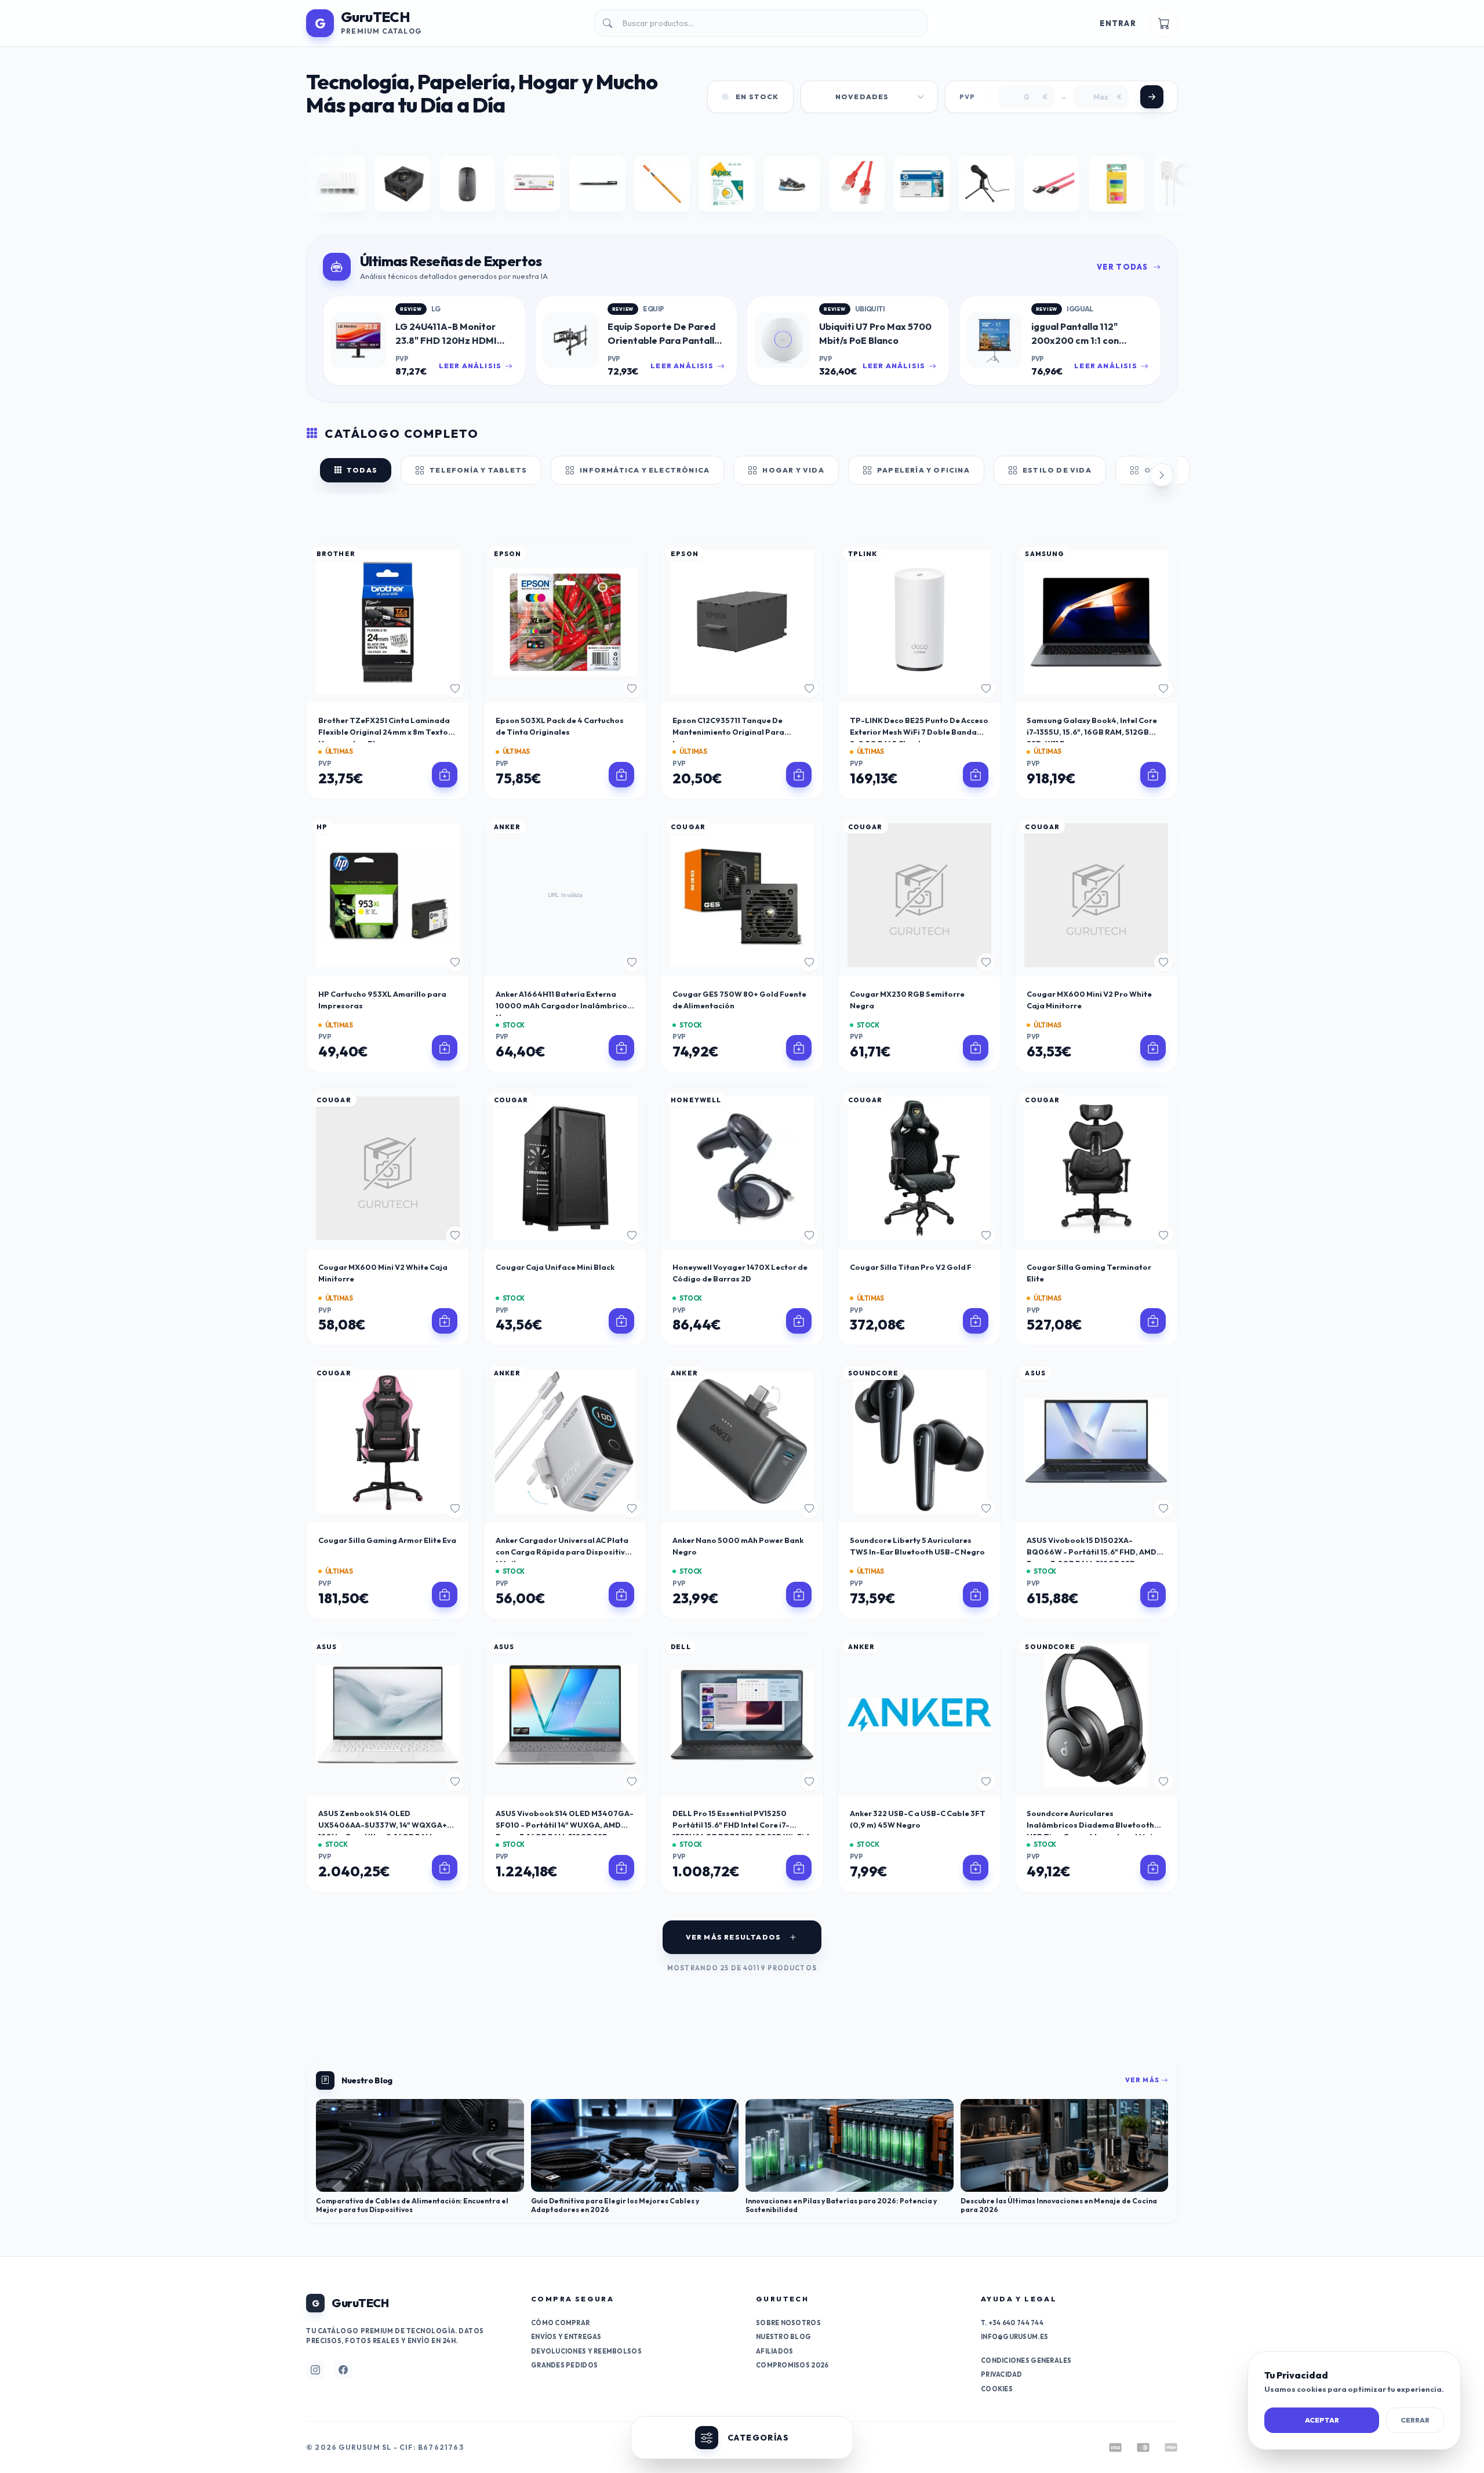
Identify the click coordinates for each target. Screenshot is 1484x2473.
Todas (362, 470)
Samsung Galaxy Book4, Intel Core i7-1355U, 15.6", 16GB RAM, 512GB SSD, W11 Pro (1092, 732)
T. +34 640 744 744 (1012, 2323)
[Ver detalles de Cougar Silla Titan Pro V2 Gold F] (976, 1321)
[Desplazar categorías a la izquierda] (322, 475)
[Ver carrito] (1164, 23)
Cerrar (1415, 2420)
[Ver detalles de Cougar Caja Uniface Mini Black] (621, 1321)
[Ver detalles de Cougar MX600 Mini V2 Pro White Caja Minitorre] (1153, 1048)
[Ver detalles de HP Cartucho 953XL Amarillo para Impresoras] (445, 1048)
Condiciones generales (1026, 2361)
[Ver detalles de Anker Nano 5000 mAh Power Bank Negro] (799, 1595)
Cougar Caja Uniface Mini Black (555, 1267)
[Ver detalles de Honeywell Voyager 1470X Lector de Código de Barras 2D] (799, 1321)
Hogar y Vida (793, 470)
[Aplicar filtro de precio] (1152, 97)
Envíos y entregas (566, 2337)
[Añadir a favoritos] (455, 689)
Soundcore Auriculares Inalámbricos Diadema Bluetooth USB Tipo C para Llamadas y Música (1094, 1825)
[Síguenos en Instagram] (315, 2370)
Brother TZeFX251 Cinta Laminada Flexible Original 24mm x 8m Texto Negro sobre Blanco (384, 732)
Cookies (997, 2389)
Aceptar (1322, 2420)
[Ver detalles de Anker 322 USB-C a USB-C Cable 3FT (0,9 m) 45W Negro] (976, 1868)
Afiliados (774, 2351)
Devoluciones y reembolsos (586, 2351)
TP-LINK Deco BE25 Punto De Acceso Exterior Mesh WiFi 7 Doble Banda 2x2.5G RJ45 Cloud (919, 732)
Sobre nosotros (788, 2323)
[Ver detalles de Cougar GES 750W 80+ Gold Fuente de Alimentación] (799, 1048)
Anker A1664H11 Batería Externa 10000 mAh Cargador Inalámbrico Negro (561, 1005)
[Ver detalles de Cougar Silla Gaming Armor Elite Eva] (445, 1595)
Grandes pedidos (564, 2365)
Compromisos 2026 (792, 2365)
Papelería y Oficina (923, 470)
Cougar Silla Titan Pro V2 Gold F (911, 1267)
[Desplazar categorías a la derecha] (1162, 475)
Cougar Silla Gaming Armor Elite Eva (387, 1540)
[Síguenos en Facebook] (343, 2370)
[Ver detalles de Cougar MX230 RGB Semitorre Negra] (976, 1048)
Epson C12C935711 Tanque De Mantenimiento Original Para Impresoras (728, 732)
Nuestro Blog (783, 2337)
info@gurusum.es (1014, 2337)
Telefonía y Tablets (478, 470)
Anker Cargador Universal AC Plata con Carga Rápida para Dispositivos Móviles (565, 1552)
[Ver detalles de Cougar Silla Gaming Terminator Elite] (1153, 1321)
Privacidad (1002, 2374)
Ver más (1143, 2080)
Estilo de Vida (1057, 470)
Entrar (1118, 23)
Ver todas (1123, 267)
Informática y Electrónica (645, 470)
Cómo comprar (560, 2323)
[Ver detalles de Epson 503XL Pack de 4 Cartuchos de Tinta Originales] (621, 775)
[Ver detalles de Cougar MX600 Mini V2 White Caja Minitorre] (445, 1321)
